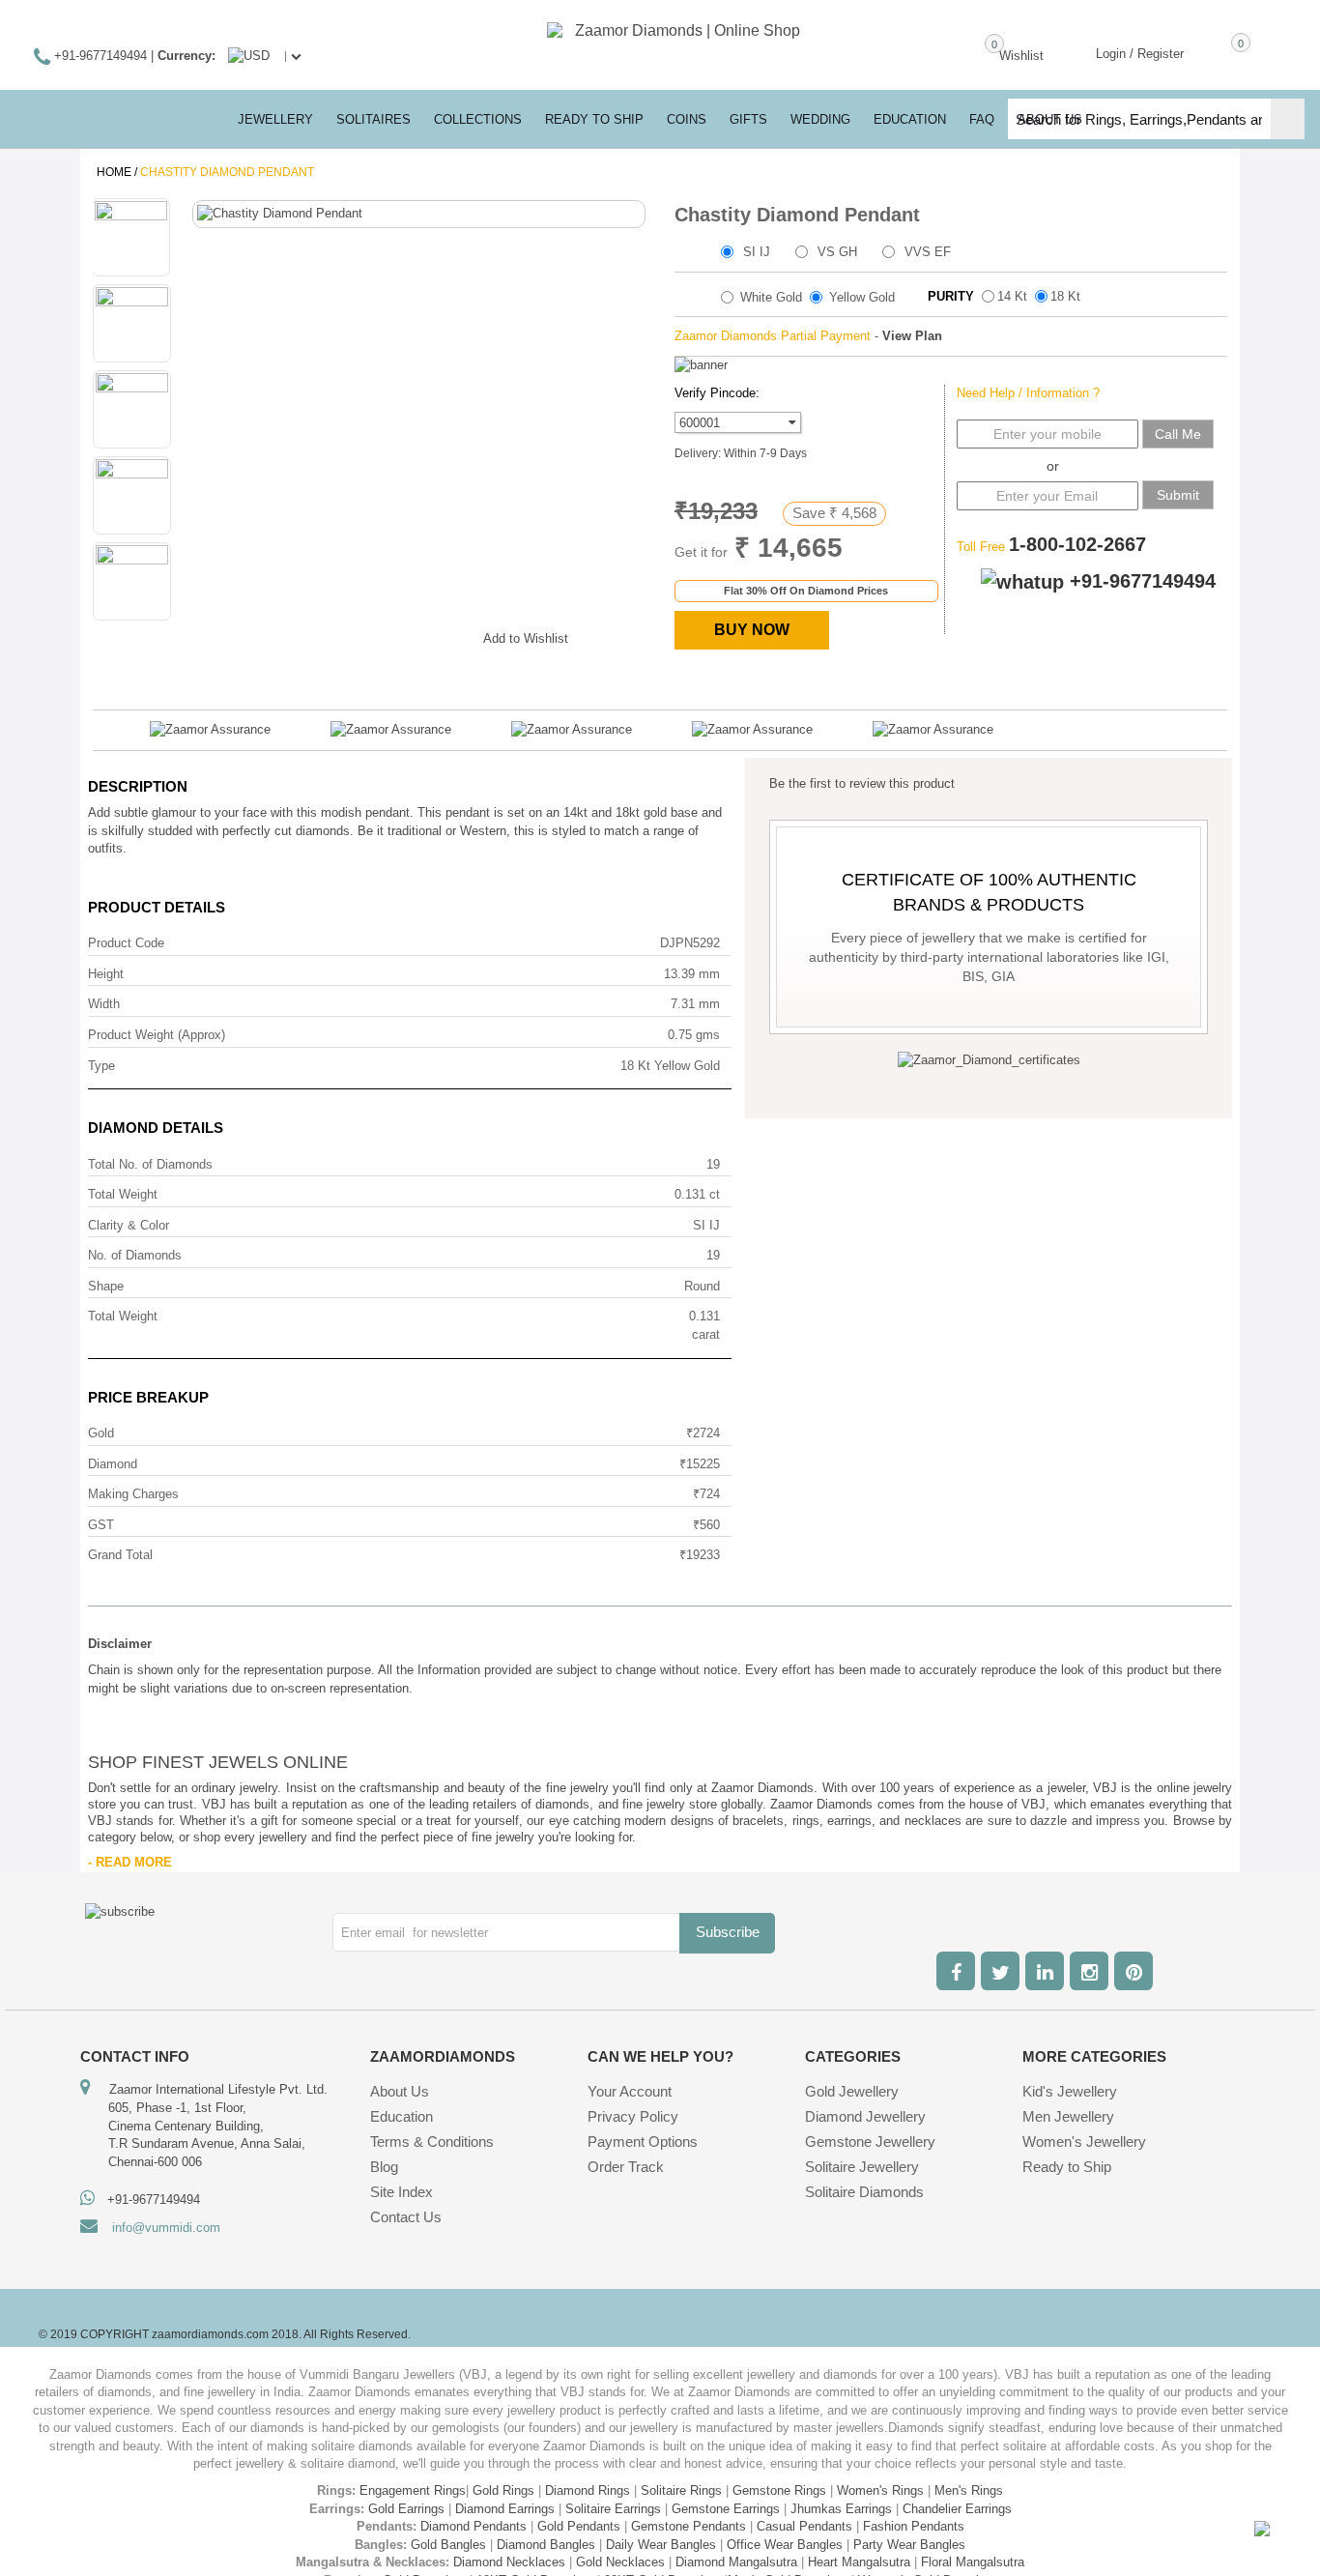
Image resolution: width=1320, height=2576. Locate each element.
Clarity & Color (129, 1225)
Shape (106, 1286)
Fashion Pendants (914, 2526)
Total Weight (123, 1194)
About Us (400, 2091)
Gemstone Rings (779, 2490)
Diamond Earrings (505, 2509)
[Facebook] (956, 1971)
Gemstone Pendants (689, 2526)
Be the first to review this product (862, 783)
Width (104, 1004)
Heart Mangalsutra (859, 2562)
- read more (130, 1862)
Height (106, 974)
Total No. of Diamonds (150, 1164)
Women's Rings (880, 2490)
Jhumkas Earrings (841, 2509)
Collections (478, 119)
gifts (748, 119)
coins (687, 119)
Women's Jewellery (1084, 2142)
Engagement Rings (413, 2490)
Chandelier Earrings (957, 2509)
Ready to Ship (594, 119)
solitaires (373, 119)
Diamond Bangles (546, 2545)
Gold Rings (503, 2490)
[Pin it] (449, 635)
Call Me (1178, 434)
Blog (384, 2167)
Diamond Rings (588, 2490)
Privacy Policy (633, 2116)
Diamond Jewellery (865, 2116)
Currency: (187, 56)
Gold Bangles (448, 2545)
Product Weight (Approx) (157, 1035)
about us (1050, 119)
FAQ (982, 119)
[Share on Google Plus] (372, 635)
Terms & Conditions (432, 2142)
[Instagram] (1089, 1971)
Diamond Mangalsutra (736, 2562)
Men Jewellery (1068, 2116)
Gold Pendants (579, 2526)
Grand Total (120, 1555)
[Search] (1288, 119)
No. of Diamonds (135, 1255)
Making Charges (133, 1494)
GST (101, 1525)
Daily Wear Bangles (661, 2545)
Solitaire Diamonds (864, 2192)
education (910, 119)
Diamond (113, 1464)
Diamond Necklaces (509, 2562)
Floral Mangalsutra (973, 2562)
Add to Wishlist (526, 638)
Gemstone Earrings (726, 2509)
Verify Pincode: (717, 393)
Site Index (402, 2192)
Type (101, 1066)
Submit (1178, 495)
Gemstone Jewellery (870, 2142)
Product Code (126, 943)
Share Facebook (333, 635)
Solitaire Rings (681, 2490)
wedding (820, 119)
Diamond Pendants (473, 2526)
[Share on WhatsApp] (411, 635)
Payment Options (643, 2142)
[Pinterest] (1133, 1971)
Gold (101, 1433)
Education (402, 2116)
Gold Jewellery (852, 2091)
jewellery (275, 119)
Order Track (626, 2167)
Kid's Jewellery (1070, 2091)
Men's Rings (969, 2490)
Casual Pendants (804, 2526)
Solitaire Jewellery (862, 2167)
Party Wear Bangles (909, 2545)
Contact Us (406, 2217)
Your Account (630, 2091)
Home (114, 172)
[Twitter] (1000, 1971)
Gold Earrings (406, 2509)
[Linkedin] (1045, 1971)
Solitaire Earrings (613, 2509)
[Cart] (1213, 52)
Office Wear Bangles (785, 2545)
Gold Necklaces (620, 2562)
